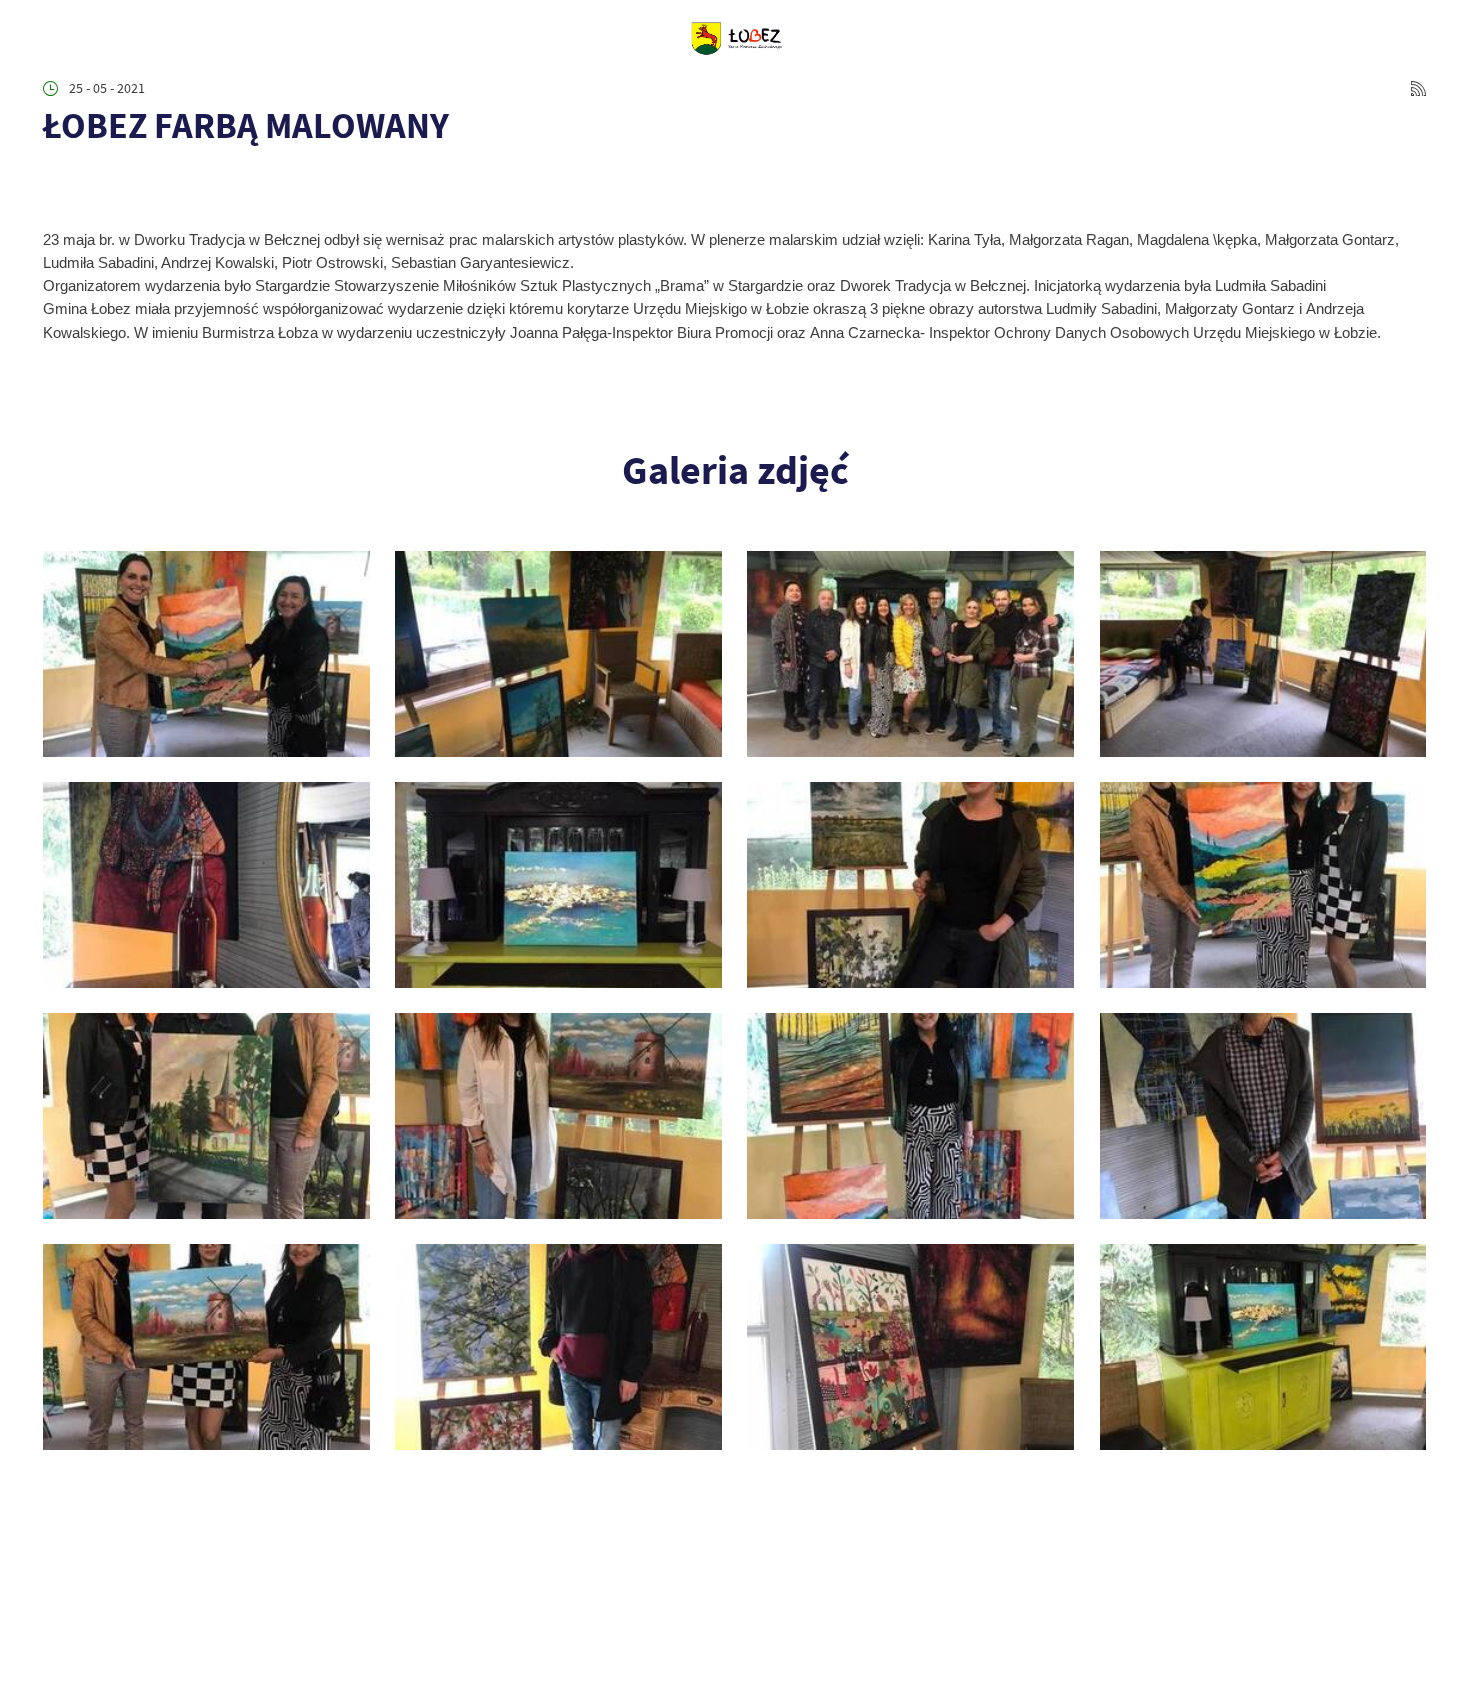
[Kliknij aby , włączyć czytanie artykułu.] (56, 179)
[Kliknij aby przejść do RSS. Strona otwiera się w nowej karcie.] (1418, 88)
